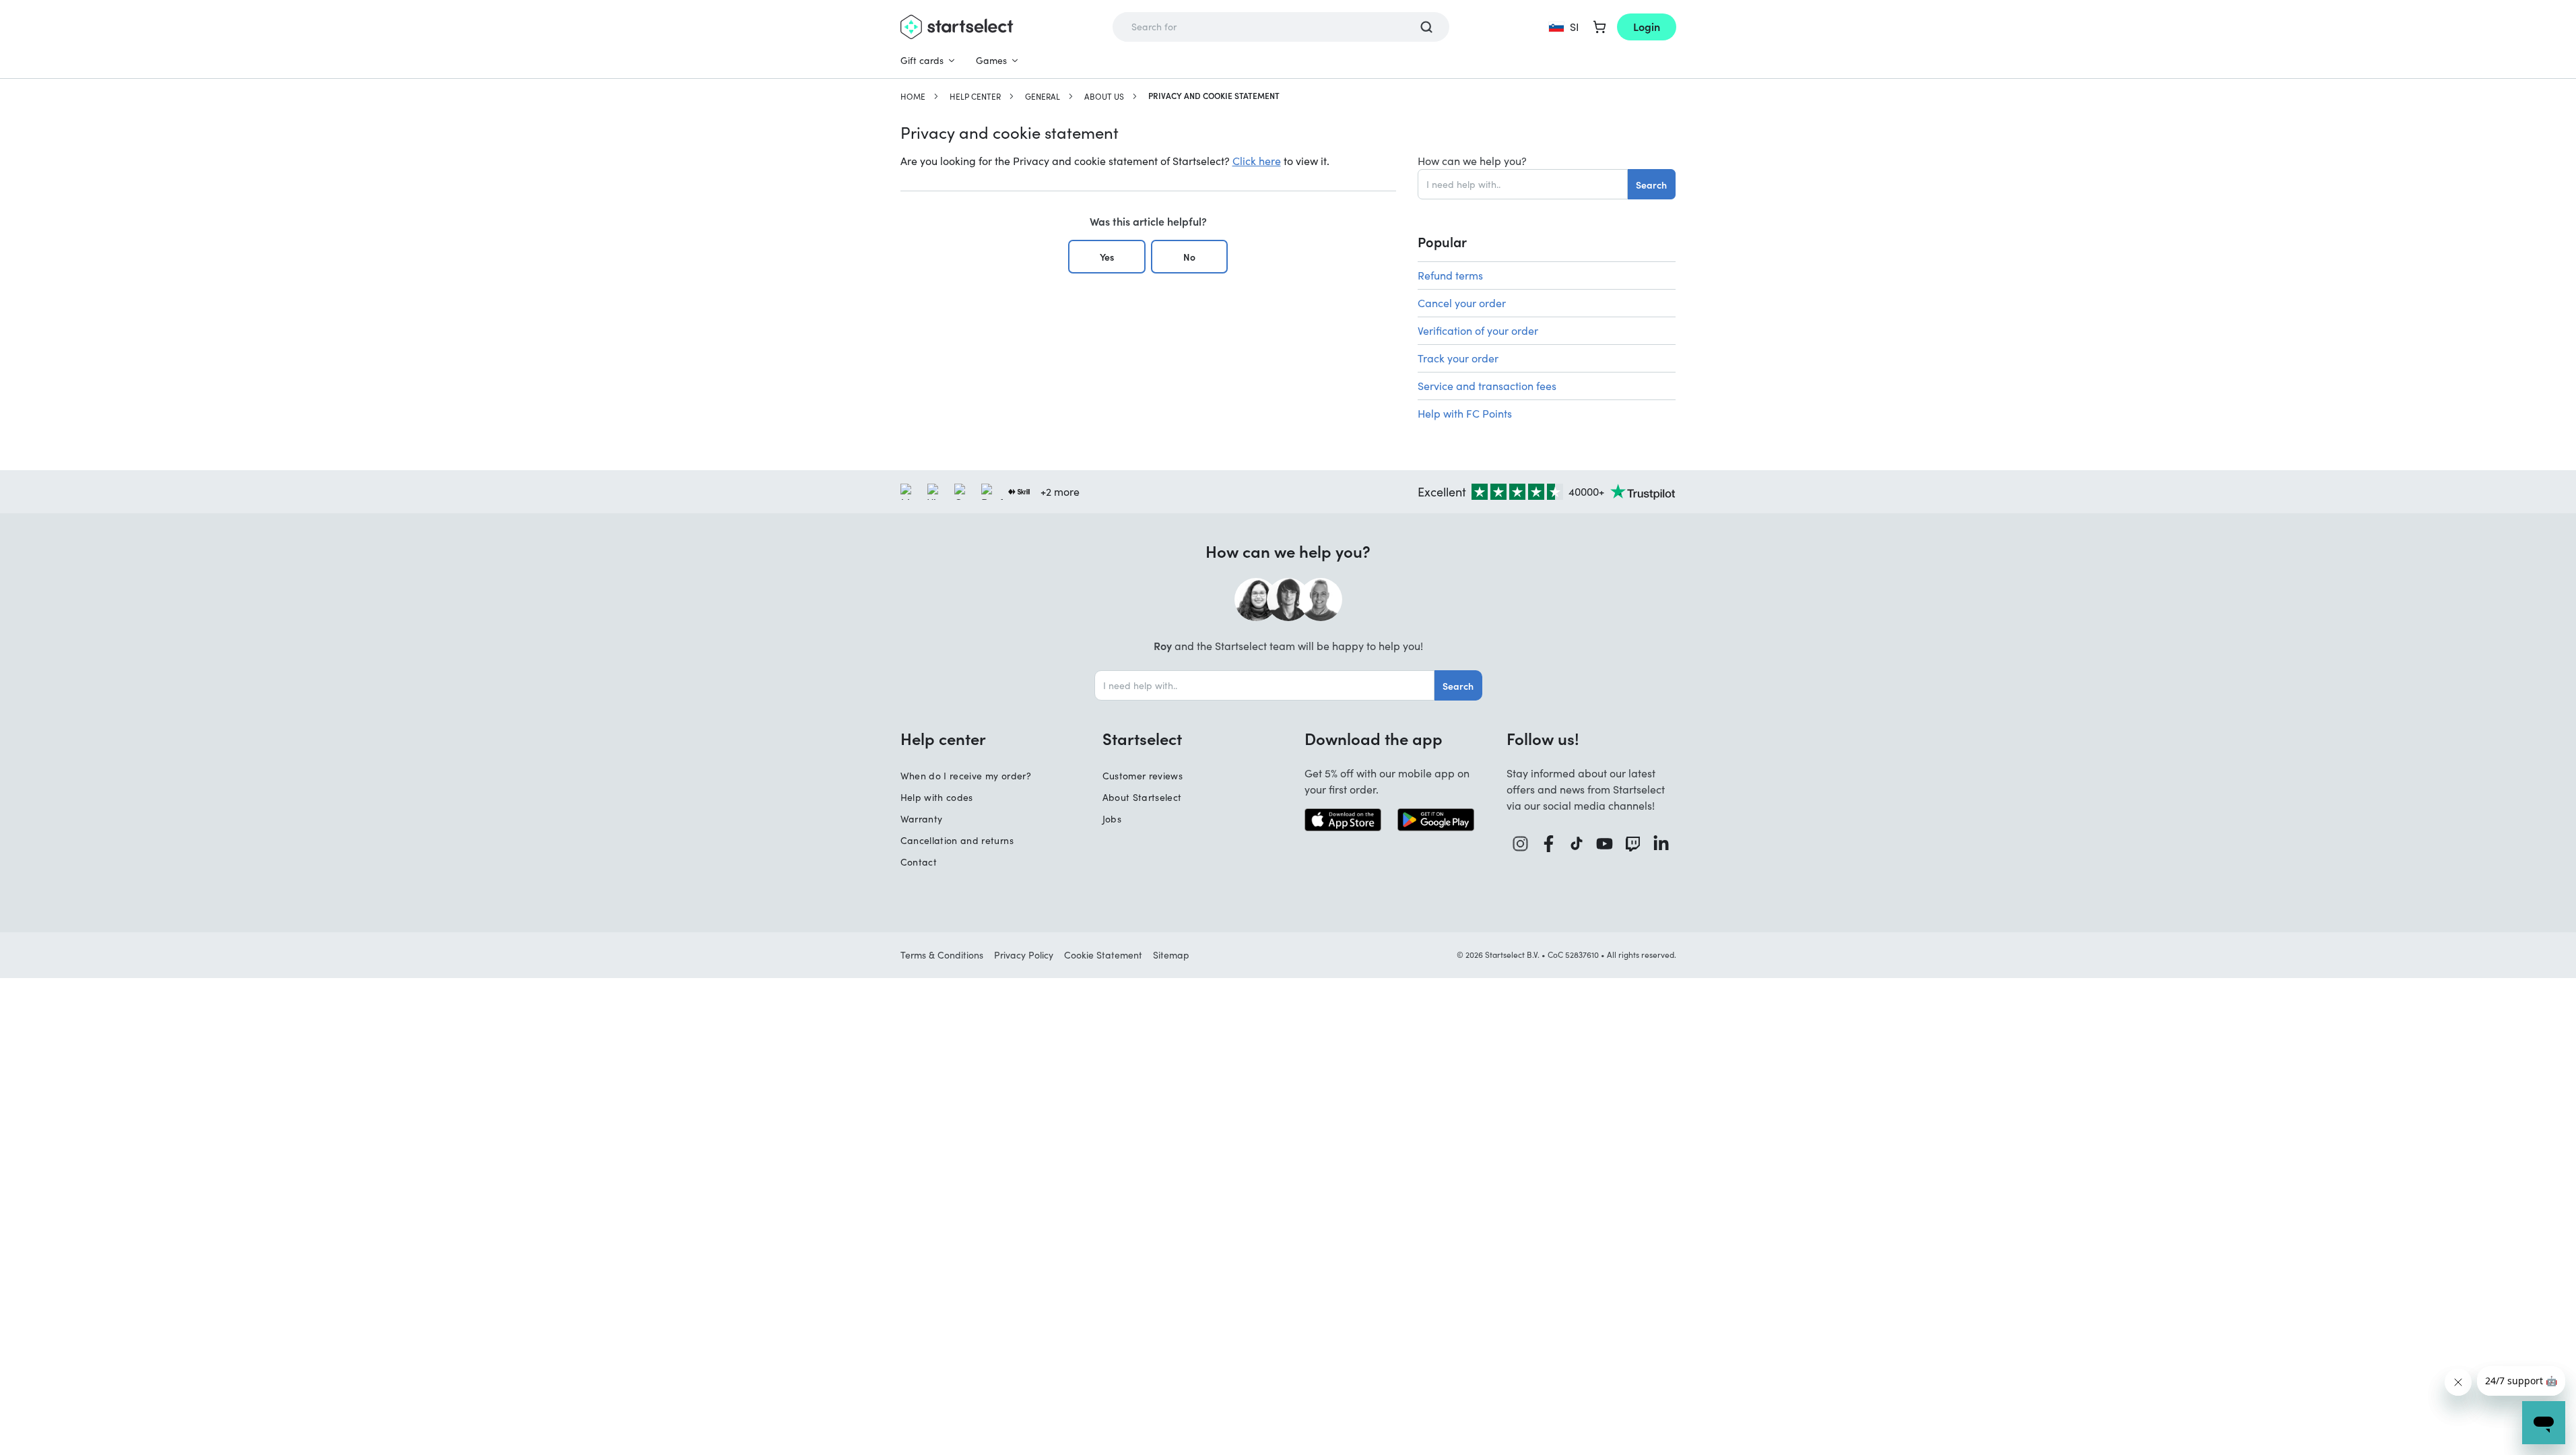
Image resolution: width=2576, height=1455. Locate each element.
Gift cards (922, 60)
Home (913, 96)
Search (1651, 185)
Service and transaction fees (1487, 386)
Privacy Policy (1024, 955)
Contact (919, 862)
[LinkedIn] (1661, 844)
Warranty (922, 819)
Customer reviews (1143, 776)
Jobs (1112, 819)
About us (1104, 96)
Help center (975, 96)
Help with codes (937, 797)
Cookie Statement (1103, 955)
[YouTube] (1605, 844)
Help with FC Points (1465, 413)
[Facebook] (1549, 844)
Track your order (1458, 358)
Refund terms (1450, 275)
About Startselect (1142, 797)
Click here (1257, 161)
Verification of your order (1478, 330)
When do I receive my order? (966, 776)
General (1043, 96)
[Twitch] (1633, 844)
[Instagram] (1521, 844)
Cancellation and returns (957, 840)
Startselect (1142, 738)
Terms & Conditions (942, 955)
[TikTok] (1577, 844)
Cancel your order (1462, 303)
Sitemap (1171, 955)
